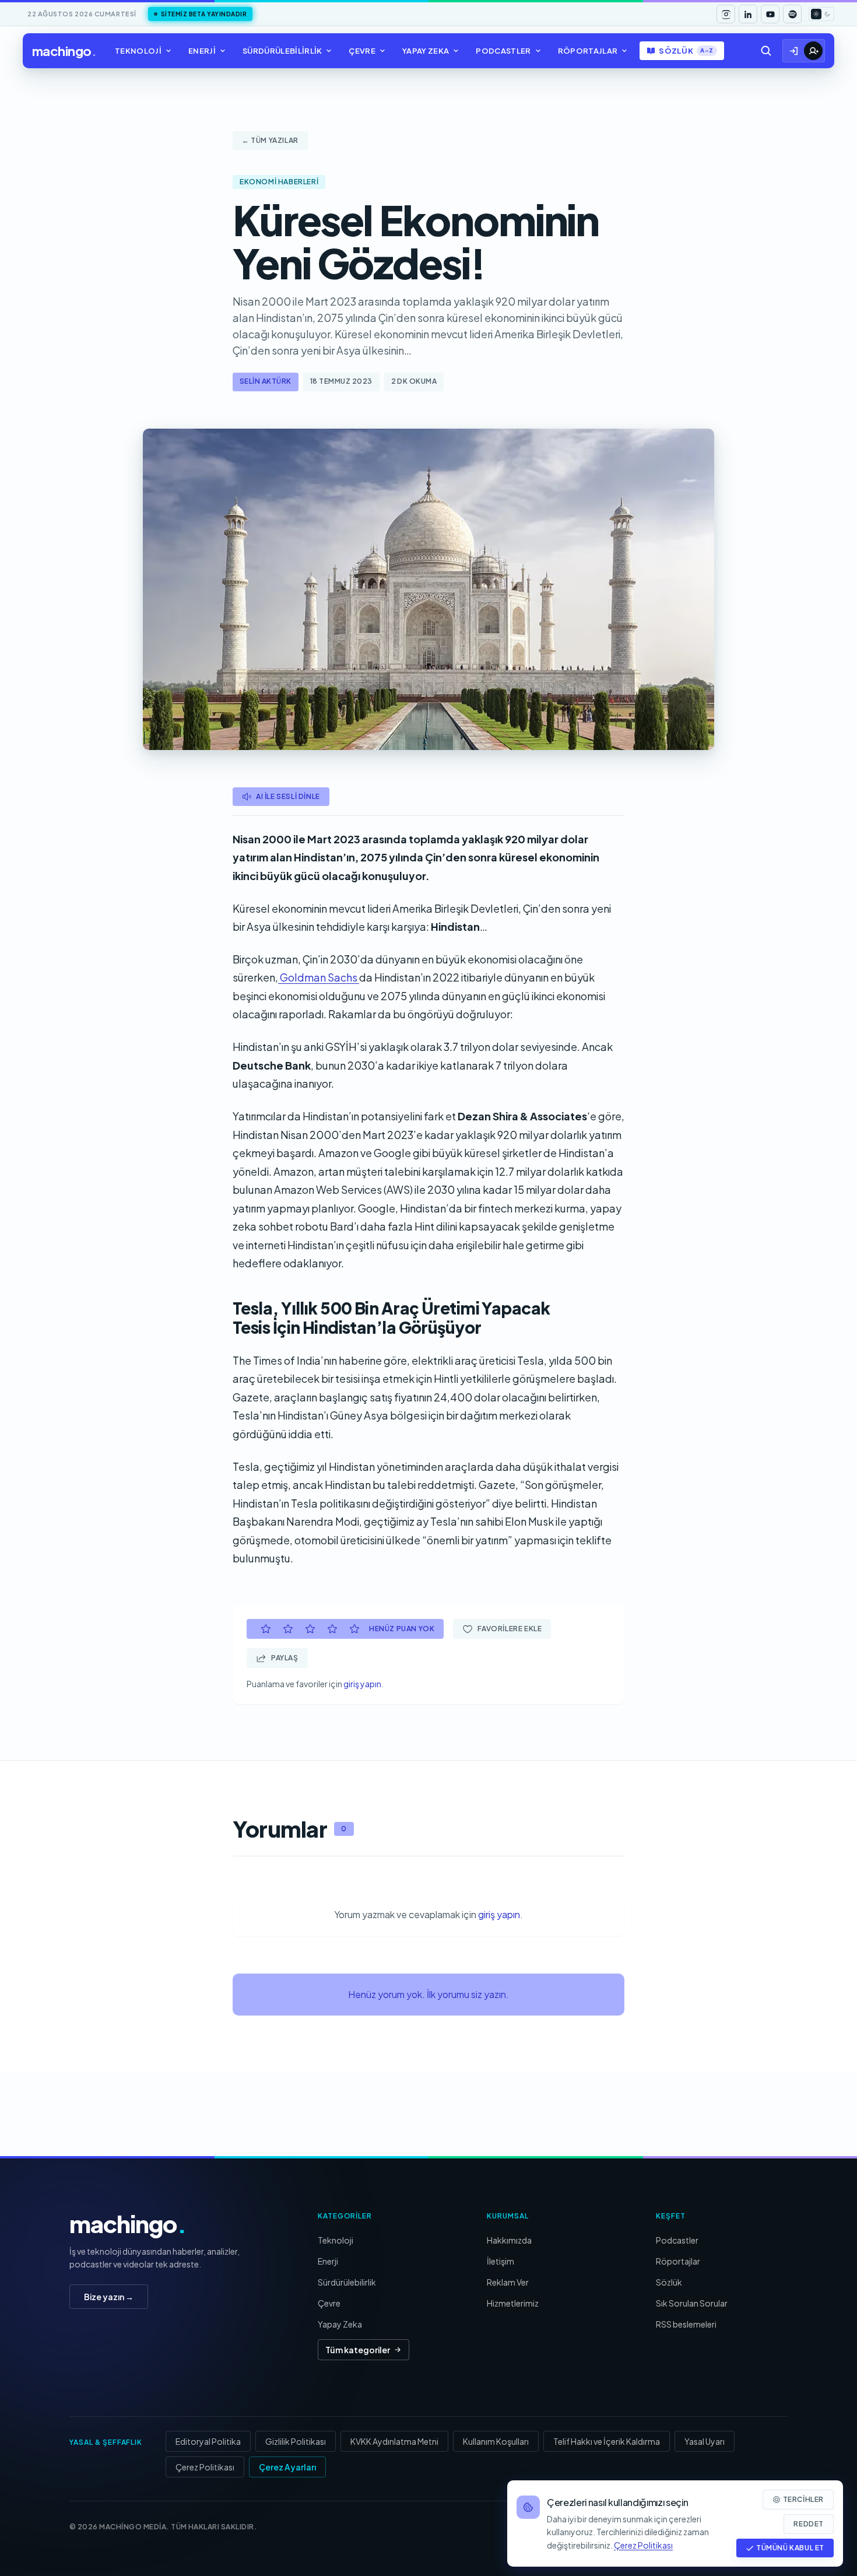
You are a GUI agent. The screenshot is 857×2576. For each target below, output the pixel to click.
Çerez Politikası (205, 2467)
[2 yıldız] (288, 1629)
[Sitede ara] (766, 51)
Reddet (809, 2524)
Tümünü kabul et (790, 2548)
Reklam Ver (508, 2282)
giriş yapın (362, 1684)
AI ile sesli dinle (288, 796)
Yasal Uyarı (705, 2441)
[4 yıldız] (332, 1629)
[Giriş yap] (794, 51)
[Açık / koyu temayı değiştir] (821, 14)
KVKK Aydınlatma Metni (394, 2441)
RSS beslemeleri (686, 2324)
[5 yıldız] (354, 1629)
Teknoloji (138, 51)
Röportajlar (588, 51)
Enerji (202, 51)
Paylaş (285, 1658)
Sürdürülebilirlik (282, 51)
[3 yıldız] (310, 1629)
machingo (64, 51)
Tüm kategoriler (358, 2350)
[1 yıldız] (266, 1629)
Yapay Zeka (426, 51)
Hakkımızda (509, 2240)
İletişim (500, 2261)
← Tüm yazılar (270, 140)
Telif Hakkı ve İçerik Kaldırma (607, 2441)
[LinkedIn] (748, 14)
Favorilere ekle (510, 1629)
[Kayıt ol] (813, 51)
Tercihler (803, 2499)
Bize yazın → (109, 2297)
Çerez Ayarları (287, 2467)
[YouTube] (770, 14)
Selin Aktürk (266, 381)
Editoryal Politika (208, 2441)
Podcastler (503, 51)
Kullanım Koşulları (496, 2441)
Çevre (362, 51)
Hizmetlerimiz (513, 2303)
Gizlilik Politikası (296, 2441)
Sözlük (686, 51)
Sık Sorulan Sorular (692, 2303)
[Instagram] (726, 14)
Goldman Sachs (319, 977)
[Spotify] (792, 14)
